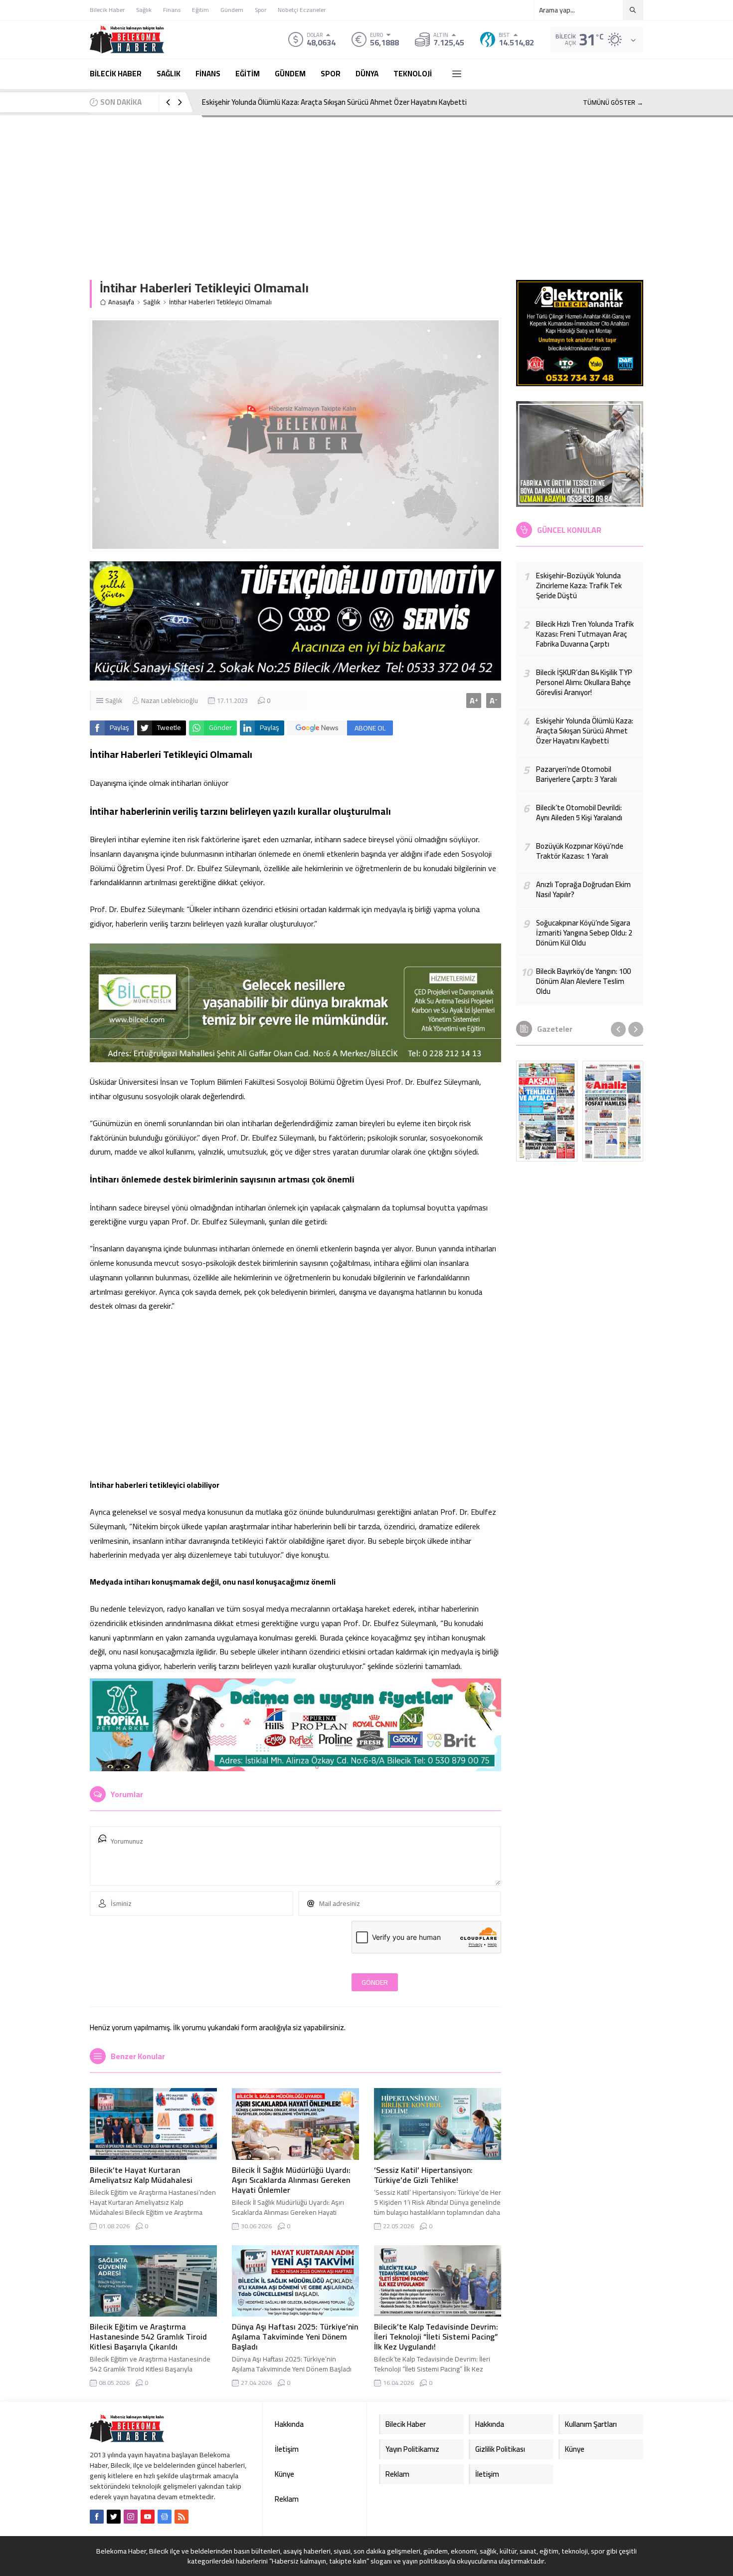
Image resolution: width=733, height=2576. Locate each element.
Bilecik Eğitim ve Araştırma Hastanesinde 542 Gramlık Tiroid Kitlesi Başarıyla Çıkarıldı (148, 2337)
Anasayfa (121, 302)
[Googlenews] (165, 2517)
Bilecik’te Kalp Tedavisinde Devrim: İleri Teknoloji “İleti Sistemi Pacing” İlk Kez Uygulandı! (436, 2337)
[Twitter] (114, 2517)
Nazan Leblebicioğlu (170, 701)
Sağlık (152, 302)
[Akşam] (547, 1111)
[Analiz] (613, 1111)
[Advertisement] (366, 190)
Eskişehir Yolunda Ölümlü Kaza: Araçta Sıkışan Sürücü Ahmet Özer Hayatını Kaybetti (334, 102)
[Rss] (182, 2517)
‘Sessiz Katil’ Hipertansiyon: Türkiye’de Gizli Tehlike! (423, 2175)
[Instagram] (131, 2517)
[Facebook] (97, 2517)
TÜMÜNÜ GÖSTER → (613, 102)
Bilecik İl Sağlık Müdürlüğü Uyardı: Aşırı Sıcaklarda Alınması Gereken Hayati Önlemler (291, 2180)
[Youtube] (148, 2517)
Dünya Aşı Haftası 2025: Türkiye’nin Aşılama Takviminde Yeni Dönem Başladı (295, 2337)
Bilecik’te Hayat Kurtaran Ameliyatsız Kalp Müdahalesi (141, 2175)
